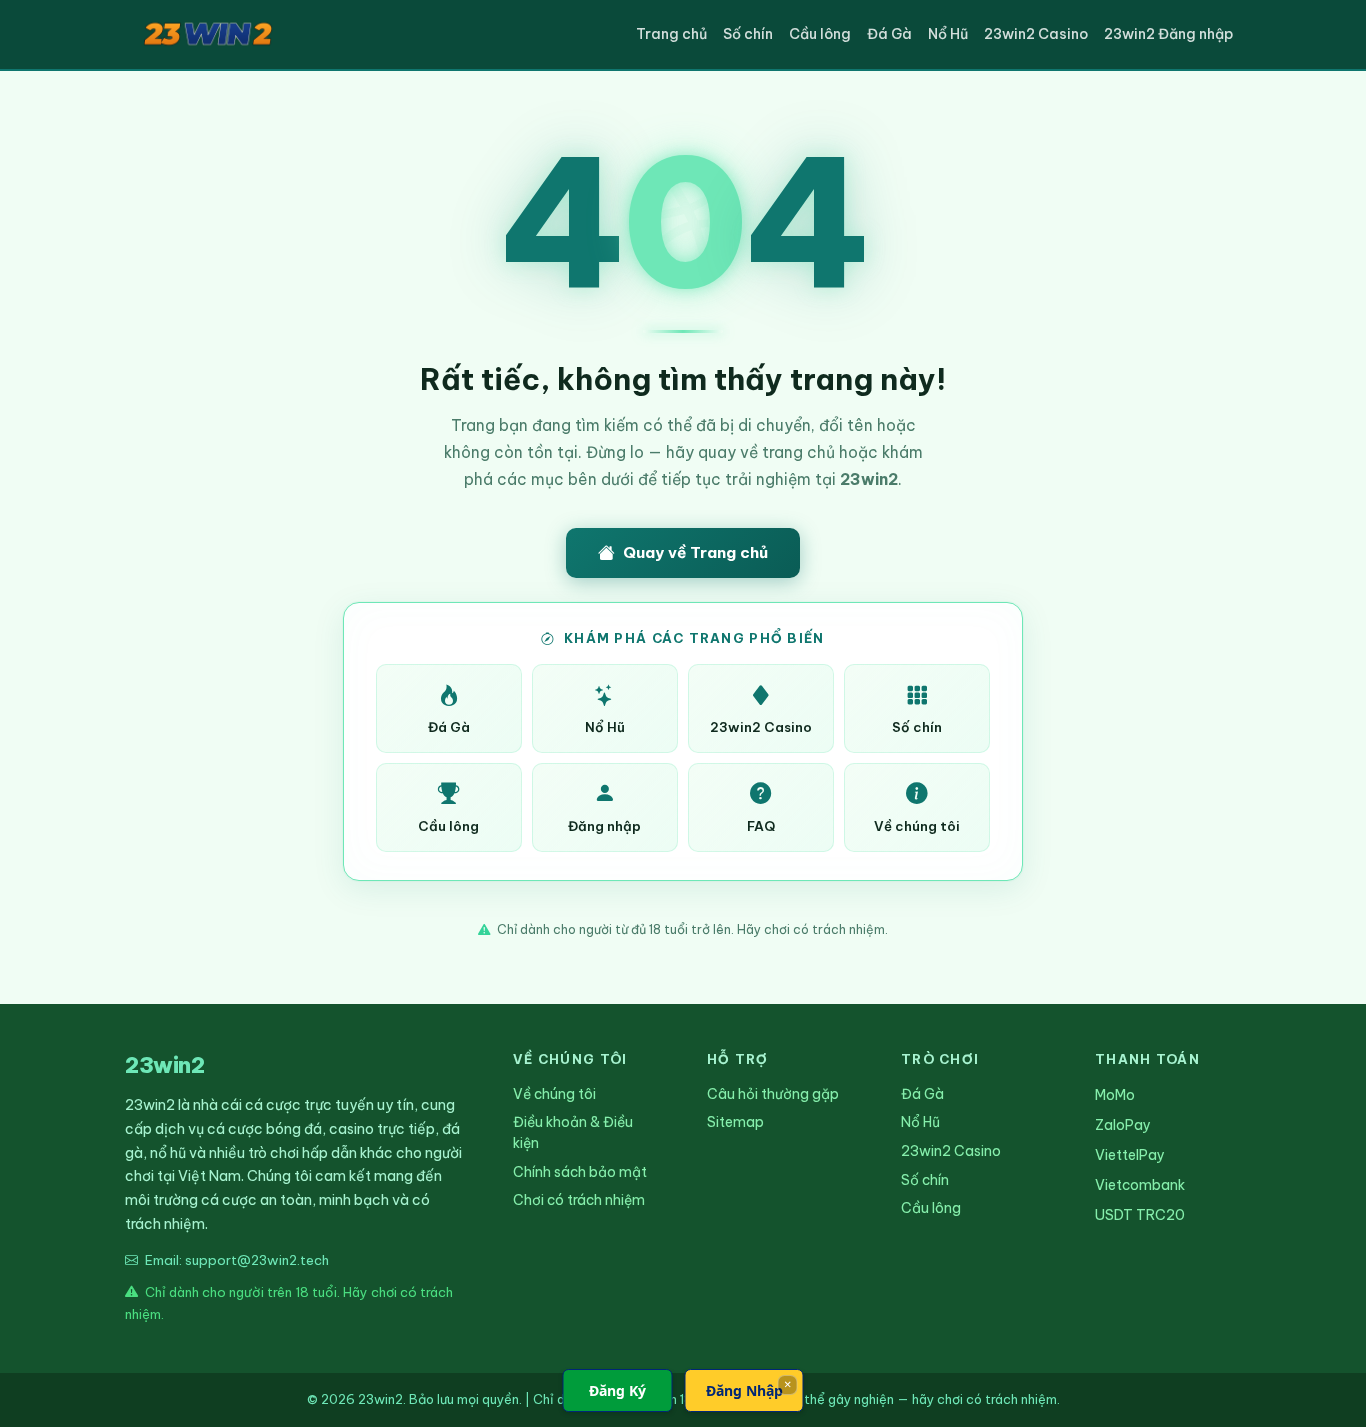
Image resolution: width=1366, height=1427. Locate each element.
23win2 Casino (1036, 34)
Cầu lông (820, 34)
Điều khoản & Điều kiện (573, 1132)
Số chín (748, 34)
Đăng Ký (617, 1390)
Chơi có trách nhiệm (579, 1200)
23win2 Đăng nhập (1168, 34)
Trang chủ (671, 34)
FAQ (761, 826)
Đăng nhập (604, 826)
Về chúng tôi (917, 826)
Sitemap (735, 1122)
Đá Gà (889, 34)
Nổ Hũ (948, 34)
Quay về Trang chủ (695, 552)
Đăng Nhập (744, 1390)
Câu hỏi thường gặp (773, 1094)
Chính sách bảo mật (580, 1172)
